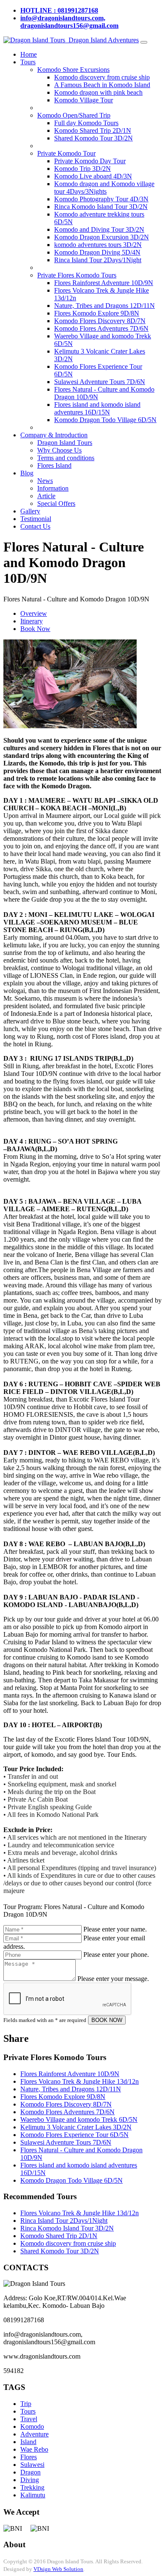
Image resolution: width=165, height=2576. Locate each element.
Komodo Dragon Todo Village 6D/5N (105, 420)
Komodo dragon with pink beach (98, 92)
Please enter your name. (115, 1929)
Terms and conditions (66, 458)
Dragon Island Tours (65, 443)
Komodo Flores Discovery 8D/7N (100, 321)
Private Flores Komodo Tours (77, 275)
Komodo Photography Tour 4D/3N (101, 199)
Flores (29, 2457)
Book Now (35, 629)
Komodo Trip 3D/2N (82, 169)
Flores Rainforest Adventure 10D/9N (104, 283)
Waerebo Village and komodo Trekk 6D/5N (79, 2119)
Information (53, 488)
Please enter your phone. (116, 1955)
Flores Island (54, 465)
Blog (27, 473)
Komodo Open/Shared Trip (74, 115)
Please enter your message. (113, 1979)
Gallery (30, 511)
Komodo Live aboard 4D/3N (93, 176)
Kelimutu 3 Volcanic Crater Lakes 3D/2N (76, 2127)
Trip (26, 2404)
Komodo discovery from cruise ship (102, 77)
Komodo (32, 2426)
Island (28, 2442)
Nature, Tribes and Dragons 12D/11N (104, 306)
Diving (30, 2480)
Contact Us (35, 526)
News (45, 481)
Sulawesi (32, 2465)
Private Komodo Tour (66, 153)
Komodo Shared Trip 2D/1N (93, 130)
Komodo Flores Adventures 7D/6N (101, 328)
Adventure (34, 2434)
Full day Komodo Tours (86, 123)
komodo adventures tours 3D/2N (98, 245)
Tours (28, 62)
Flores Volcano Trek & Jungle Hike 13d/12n (80, 2081)
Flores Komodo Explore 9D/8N (97, 313)
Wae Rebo (34, 2449)
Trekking (32, 2487)
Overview (34, 613)
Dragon (30, 2472)
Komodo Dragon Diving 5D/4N (97, 252)
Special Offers (56, 503)
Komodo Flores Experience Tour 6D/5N (74, 2135)
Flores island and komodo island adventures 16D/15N (97, 408)
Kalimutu (33, 2495)
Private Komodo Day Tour (90, 161)
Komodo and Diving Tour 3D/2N (99, 229)
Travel (29, 2419)
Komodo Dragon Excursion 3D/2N (102, 237)
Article (46, 496)
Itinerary (32, 621)
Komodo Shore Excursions (73, 70)
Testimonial (36, 519)
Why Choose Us (59, 450)
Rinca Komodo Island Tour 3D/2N (101, 207)
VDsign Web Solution (58, 2569)
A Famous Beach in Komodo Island (102, 85)
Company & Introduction (54, 435)
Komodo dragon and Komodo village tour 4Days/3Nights (104, 188)
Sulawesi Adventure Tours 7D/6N (100, 382)
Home (29, 54)
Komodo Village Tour (84, 100)
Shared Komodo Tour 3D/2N (93, 138)
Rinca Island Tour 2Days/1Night (98, 260)
